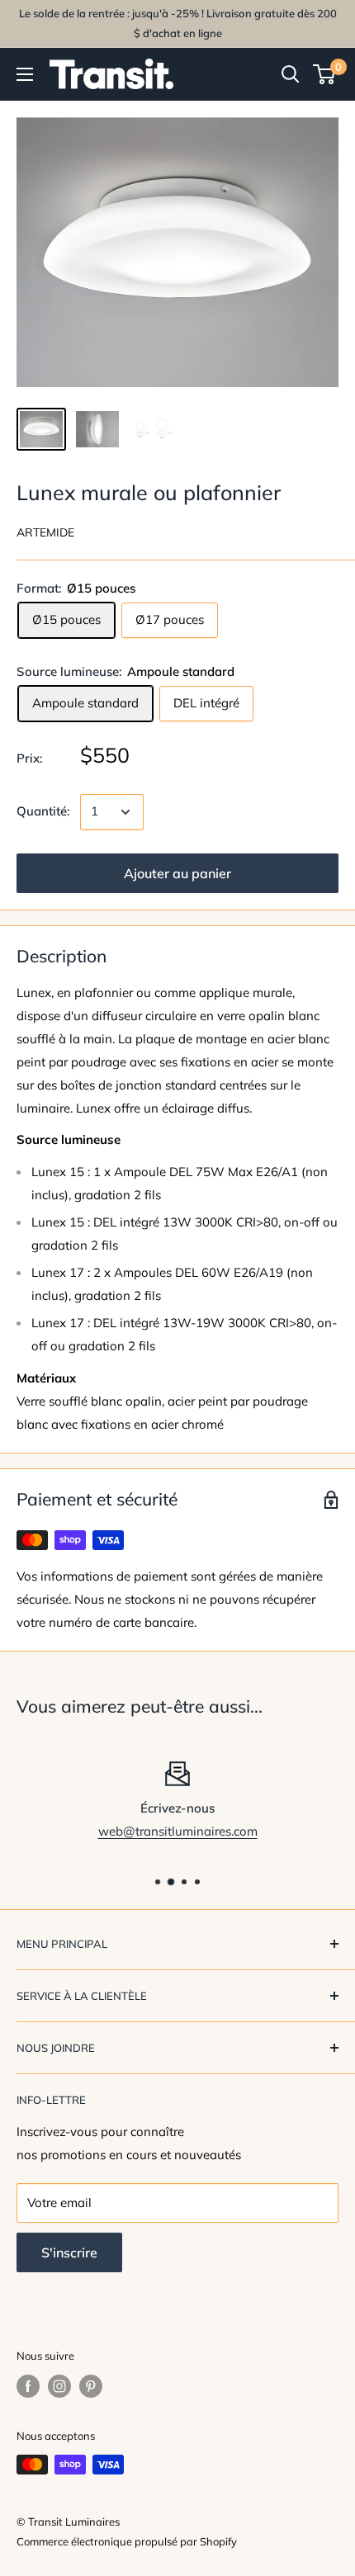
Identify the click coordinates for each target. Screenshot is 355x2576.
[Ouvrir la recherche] (291, 74)
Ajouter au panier (177, 873)
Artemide (45, 532)
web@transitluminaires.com (178, 1831)
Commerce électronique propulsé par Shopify (127, 2541)
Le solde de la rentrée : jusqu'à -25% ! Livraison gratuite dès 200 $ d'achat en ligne (178, 23)
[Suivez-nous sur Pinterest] (91, 2386)
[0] (325, 74)
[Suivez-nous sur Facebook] (28, 2386)
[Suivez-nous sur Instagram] (59, 2386)
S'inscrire (69, 2252)
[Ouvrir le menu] (25, 74)
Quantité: (43, 811)
